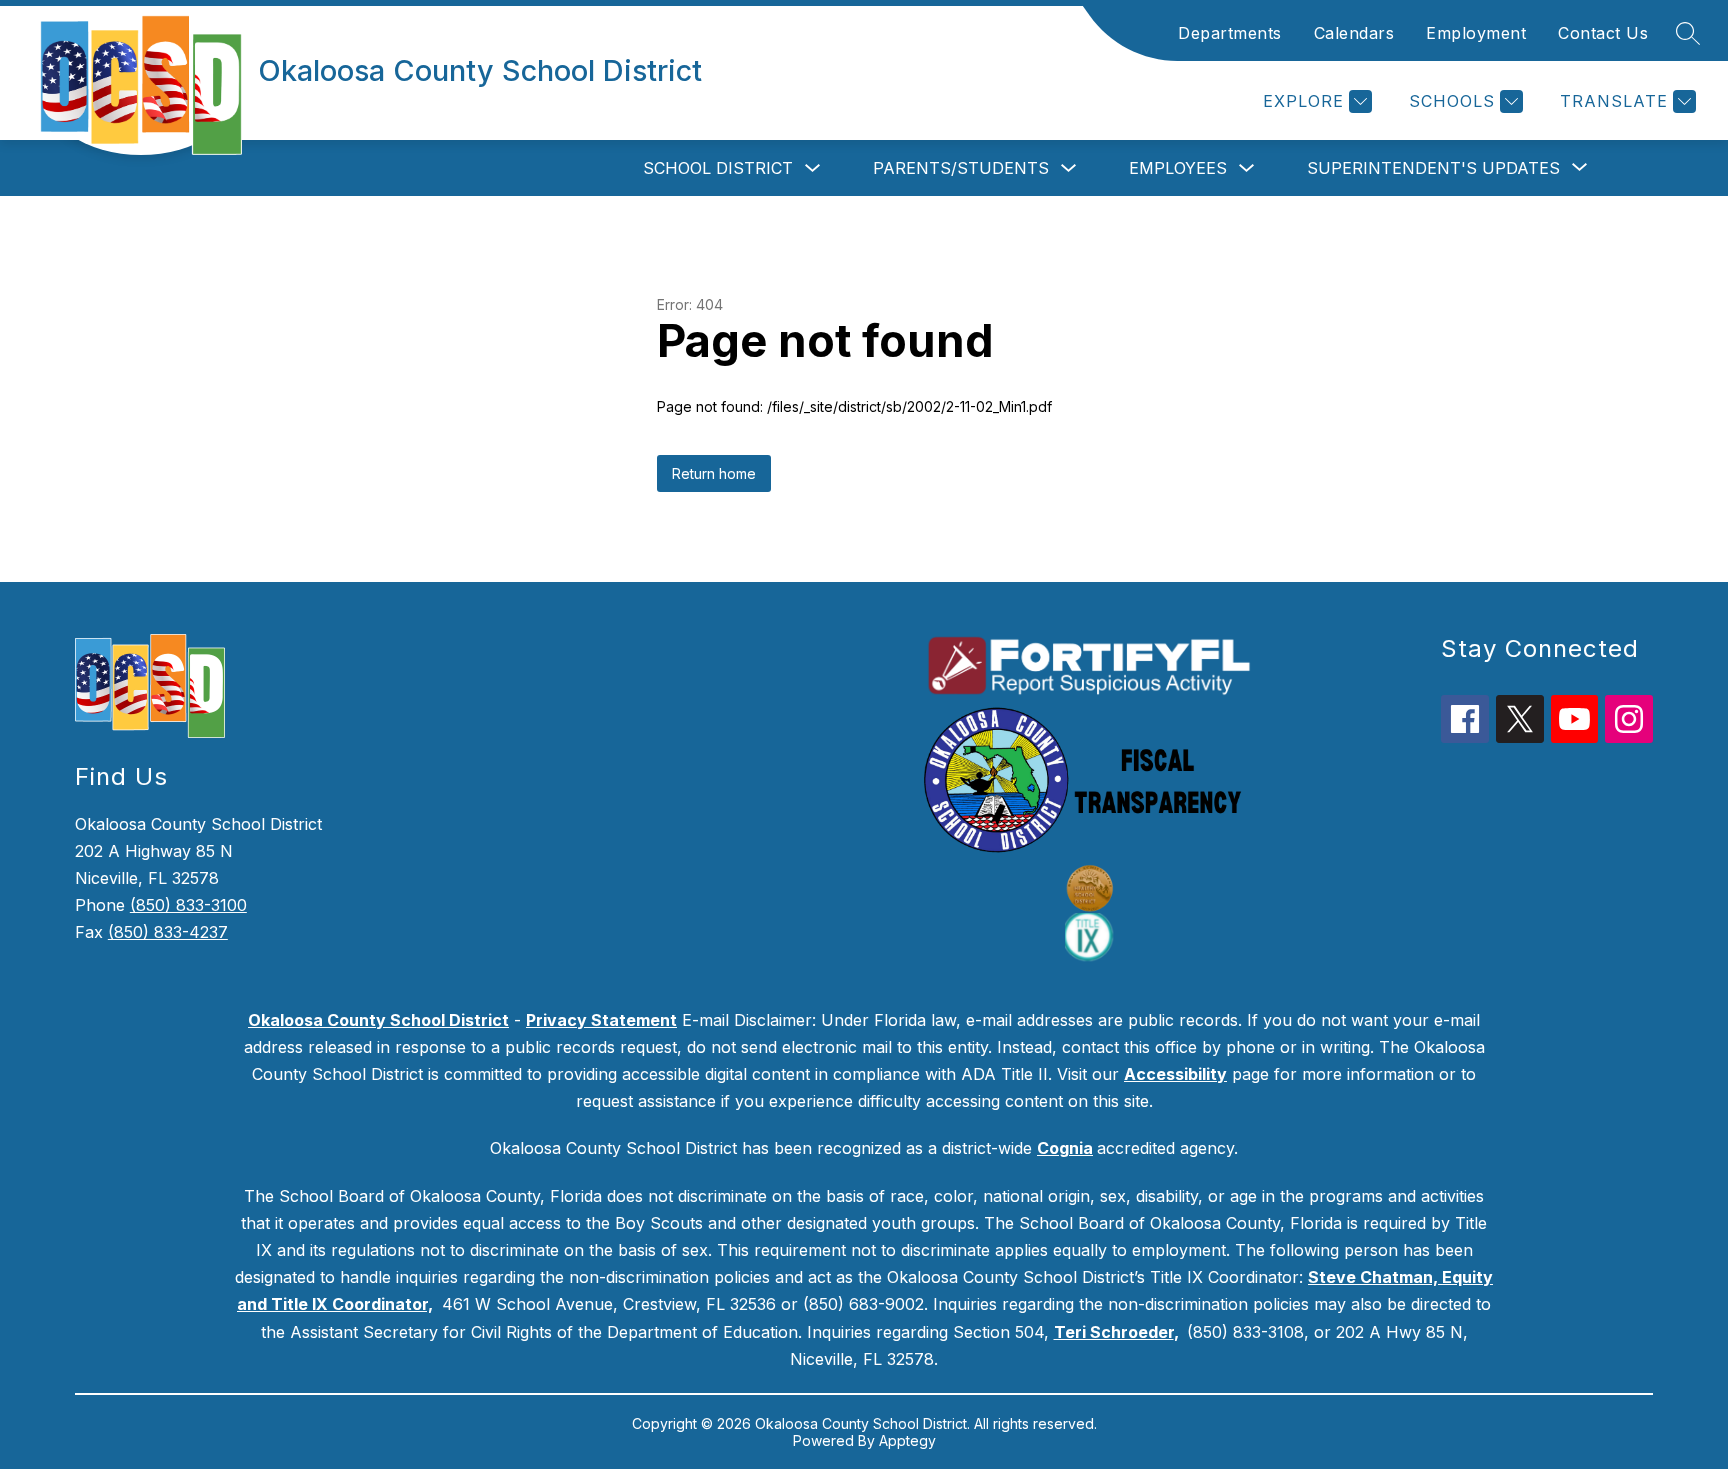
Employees (1178, 168)
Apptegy (907, 1440)
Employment (1476, 33)
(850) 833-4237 (168, 932)
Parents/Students (961, 168)
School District (718, 168)
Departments (1230, 33)
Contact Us (1603, 33)
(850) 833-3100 (188, 905)
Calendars (1354, 33)
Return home (714, 473)
